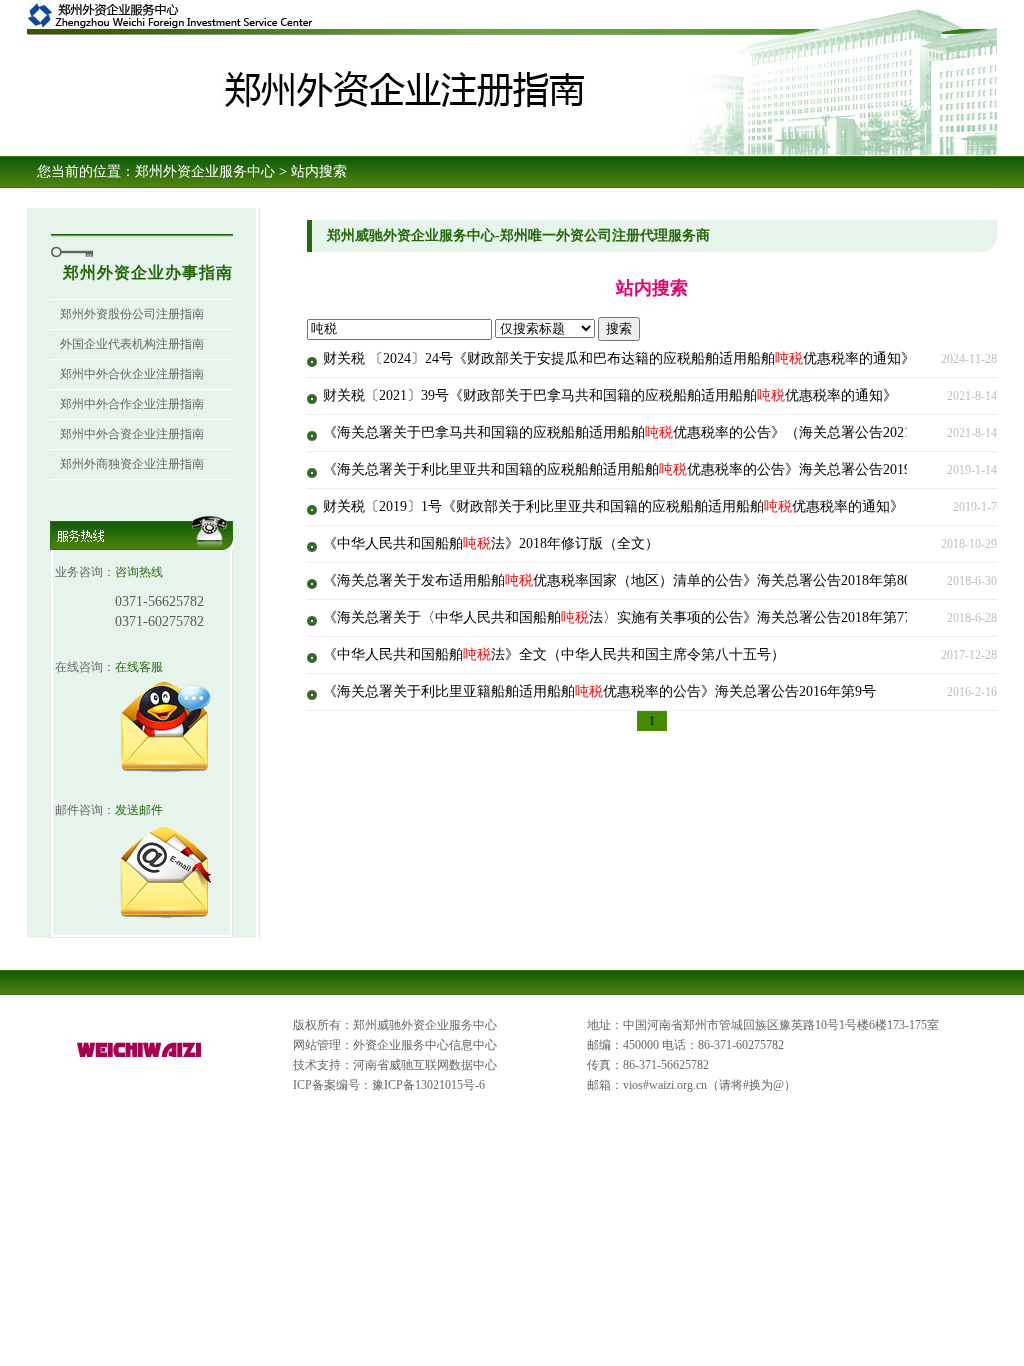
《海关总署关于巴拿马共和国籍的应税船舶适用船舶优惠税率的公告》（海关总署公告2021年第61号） (652, 432)
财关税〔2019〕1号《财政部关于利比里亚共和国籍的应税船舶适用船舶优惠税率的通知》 (613, 506)
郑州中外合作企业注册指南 (132, 404)
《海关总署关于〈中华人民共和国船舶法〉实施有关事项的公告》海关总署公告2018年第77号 (624, 617)
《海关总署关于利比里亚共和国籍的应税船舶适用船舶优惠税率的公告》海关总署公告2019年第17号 (645, 469)
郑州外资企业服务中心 (205, 171)
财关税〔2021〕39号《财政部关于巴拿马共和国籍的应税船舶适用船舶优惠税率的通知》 (610, 395)
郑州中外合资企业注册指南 (132, 434)
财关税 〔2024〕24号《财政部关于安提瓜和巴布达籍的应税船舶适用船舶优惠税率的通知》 (619, 358)
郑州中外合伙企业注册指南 (132, 374)
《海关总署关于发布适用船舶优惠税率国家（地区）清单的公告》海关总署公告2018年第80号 (624, 580)
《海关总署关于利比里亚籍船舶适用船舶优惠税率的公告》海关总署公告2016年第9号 (599, 691)
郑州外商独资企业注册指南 (132, 464)
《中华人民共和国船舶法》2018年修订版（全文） (491, 543)
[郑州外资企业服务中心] (140, 1058)
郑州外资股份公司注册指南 (132, 314)
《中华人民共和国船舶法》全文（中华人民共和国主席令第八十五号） (554, 654)
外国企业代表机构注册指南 (132, 344)
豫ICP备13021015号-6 (428, 1085)
